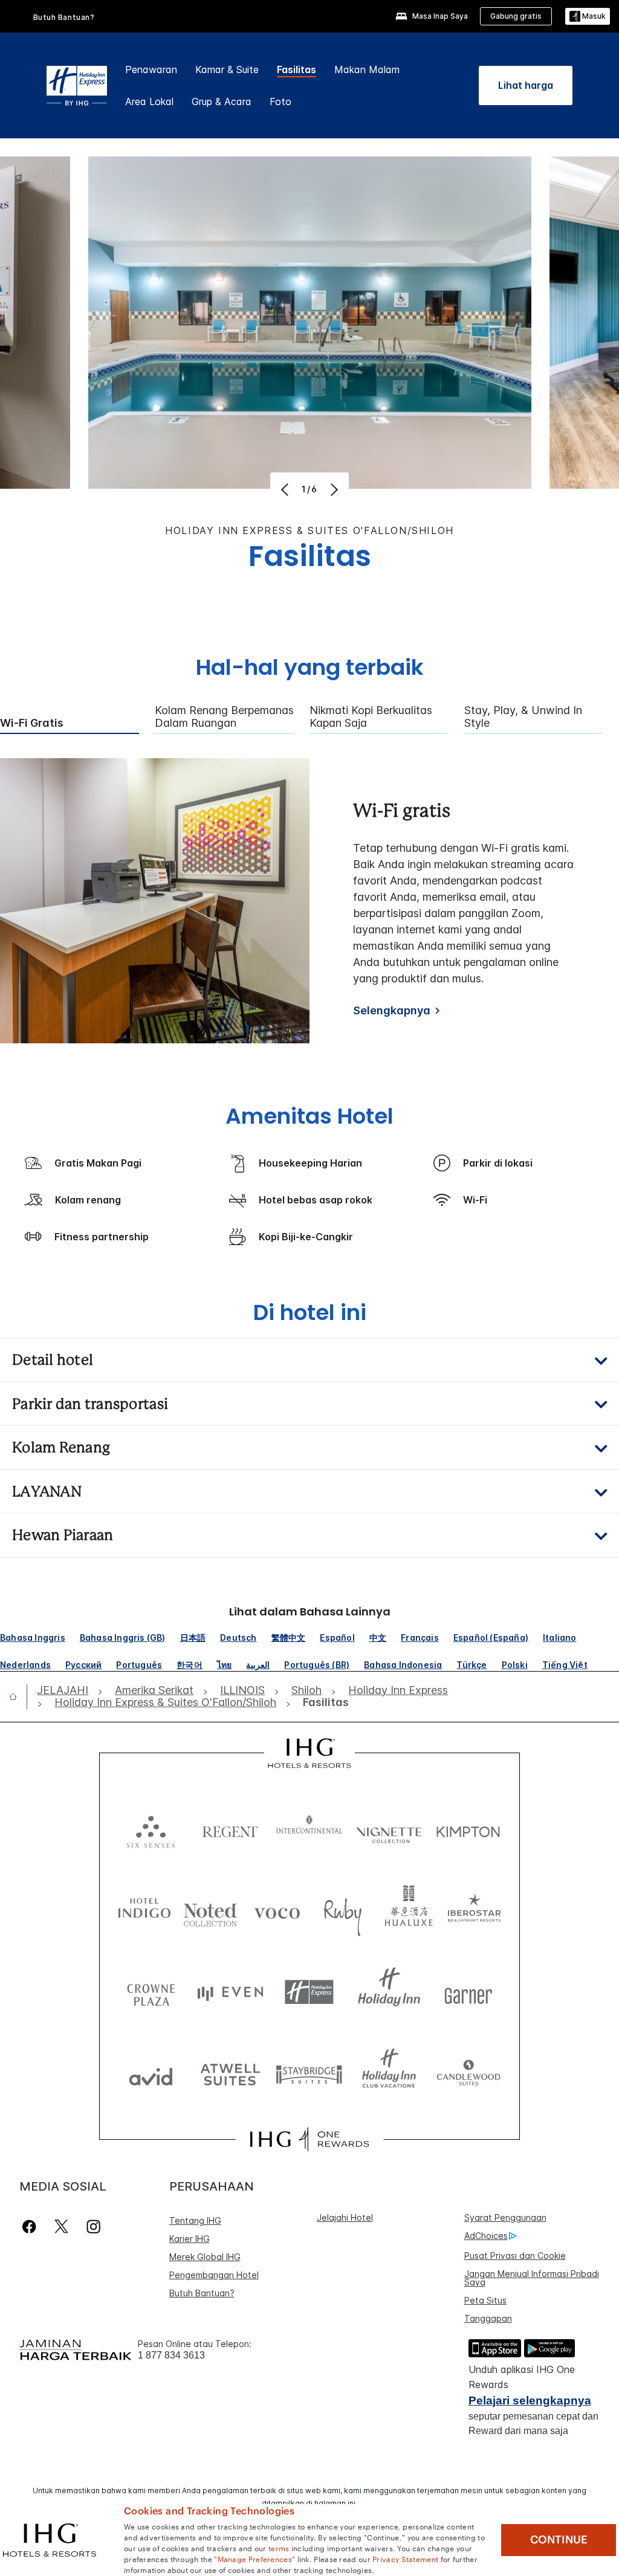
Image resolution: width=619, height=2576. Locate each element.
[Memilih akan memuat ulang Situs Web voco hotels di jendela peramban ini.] (277, 1911)
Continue (559, 2540)
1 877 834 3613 (171, 2355)
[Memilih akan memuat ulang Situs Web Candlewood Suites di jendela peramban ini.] (468, 2074)
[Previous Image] (286, 489)
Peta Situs (485, 2300)
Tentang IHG (195, 2220)
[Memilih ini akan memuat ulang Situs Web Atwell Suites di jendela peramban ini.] (230, 2074)
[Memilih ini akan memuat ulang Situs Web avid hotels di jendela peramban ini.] (151, 2074)
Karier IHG (190, 2239)
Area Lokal (149, 101)
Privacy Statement (405, 2558)
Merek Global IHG (205, 2257)
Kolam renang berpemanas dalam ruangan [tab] (224, 717)
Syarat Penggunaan (505, 2217)
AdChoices (486, 2236)
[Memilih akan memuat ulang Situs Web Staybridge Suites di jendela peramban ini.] (309, 2074)
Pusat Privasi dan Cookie (515, 2256)
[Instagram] (93, 2227)
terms (279, 2548)
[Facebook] (32, 2227)
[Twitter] (61, 2227)
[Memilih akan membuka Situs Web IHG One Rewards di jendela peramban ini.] (309, 2139)
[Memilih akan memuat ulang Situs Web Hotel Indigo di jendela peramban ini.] (144, 1911)
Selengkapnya (392, 1010)
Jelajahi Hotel (345, 2217)
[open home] (18, 1696)
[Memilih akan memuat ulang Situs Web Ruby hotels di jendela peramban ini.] (343, 1911)
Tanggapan (488, 2318)
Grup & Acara (222, 101)
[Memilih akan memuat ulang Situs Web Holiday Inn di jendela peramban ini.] (389, 1992)
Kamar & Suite (227, 69)
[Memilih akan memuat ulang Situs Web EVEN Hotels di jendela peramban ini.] (230, 1992)
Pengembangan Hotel (214, 2275)
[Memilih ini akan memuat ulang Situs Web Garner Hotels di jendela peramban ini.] (468, 1992)
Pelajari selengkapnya (530, 2401)
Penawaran (151, 69)
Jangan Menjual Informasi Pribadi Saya (532, 2278)
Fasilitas (297, 69)
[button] (588, 17)
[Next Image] (333, 489)
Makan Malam (367, 69)
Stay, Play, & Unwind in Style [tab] (523, 717)
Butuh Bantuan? (64, 17)
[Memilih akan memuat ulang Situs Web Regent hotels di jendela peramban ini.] (230, 1829)
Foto (280, 101)
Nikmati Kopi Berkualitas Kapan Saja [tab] (371, 717)
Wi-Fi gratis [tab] (32, 723)
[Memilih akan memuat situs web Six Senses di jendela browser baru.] (151, 1829)
